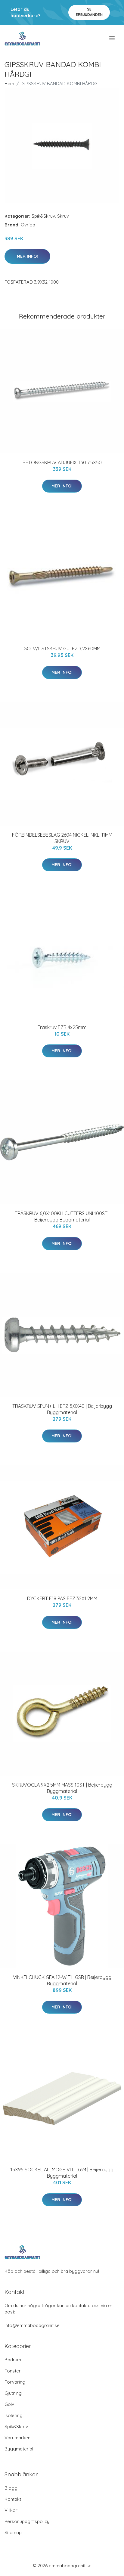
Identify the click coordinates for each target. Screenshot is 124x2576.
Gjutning (13, 2393)
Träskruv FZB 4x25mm (62, 1027)
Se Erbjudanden (89, 12)
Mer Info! (27, 256)
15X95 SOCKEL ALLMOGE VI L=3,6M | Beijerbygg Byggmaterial (62, 2173)
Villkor (11, 2510)
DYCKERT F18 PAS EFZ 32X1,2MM (62, 1598)
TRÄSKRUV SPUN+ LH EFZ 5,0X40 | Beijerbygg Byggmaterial (62, 1409)
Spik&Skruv (43, 216)
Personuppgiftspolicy (27, 2521)
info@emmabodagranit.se (32, 2325)
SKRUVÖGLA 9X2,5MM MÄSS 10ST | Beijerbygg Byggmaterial (62, 1788)
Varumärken (17, 2438)
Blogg (11, 2488)
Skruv (63, 216)
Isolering (14, 2415)
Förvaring (15, 2382)
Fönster (13, 2371)
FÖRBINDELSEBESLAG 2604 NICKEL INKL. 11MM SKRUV (62, 838)
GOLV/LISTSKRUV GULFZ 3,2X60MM (62, 649)
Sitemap (13, 2532)
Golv (9, 2404)
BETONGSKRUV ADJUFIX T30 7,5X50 (62, 462)
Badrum (13, 2360)
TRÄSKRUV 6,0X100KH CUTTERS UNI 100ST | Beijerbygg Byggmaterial (62, 1216)
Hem (9, 84)
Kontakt (13, 2499)
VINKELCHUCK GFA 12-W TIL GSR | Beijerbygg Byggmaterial (62, 1980)
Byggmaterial (19, 2449)
